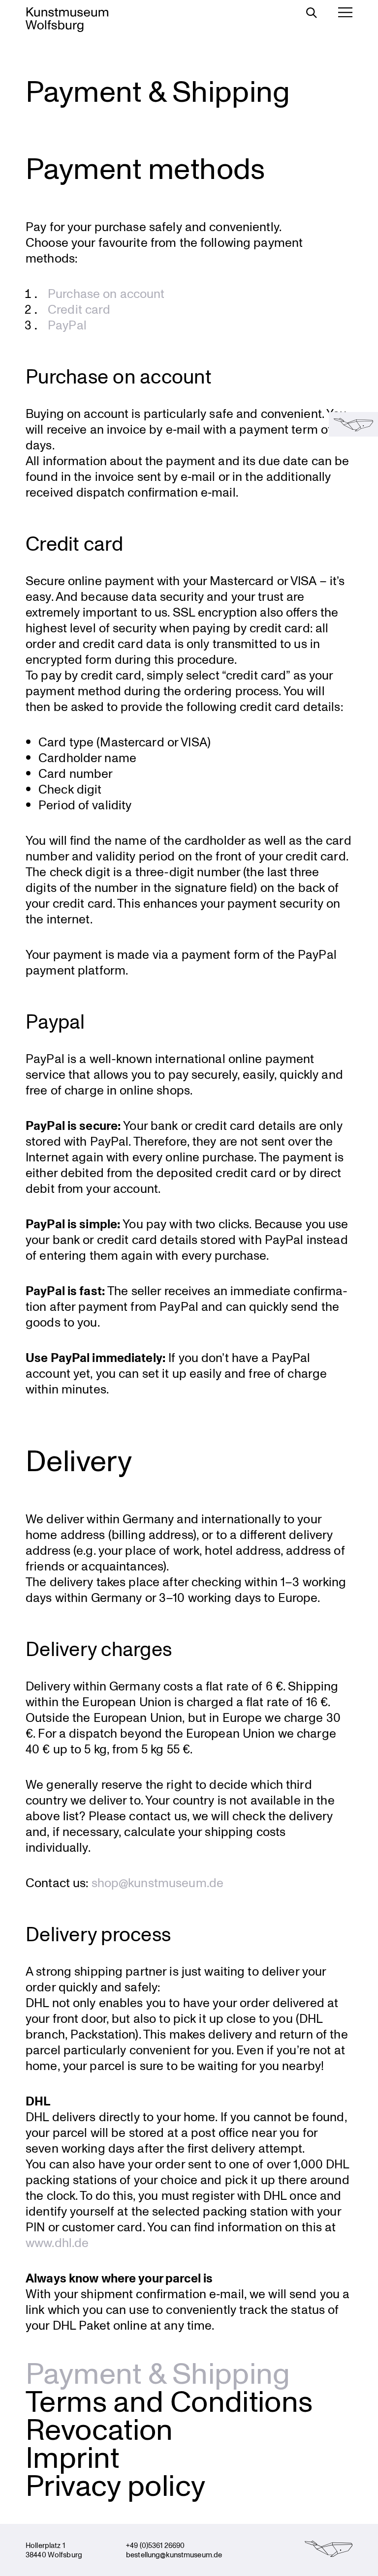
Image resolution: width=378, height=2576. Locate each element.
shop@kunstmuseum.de (157, 1882)
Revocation (99, 2428)
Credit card (79, 309)
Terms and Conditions (169, 2400)
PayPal (67, 325)
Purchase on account (106, 293)
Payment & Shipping (158, 2372)
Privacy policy (115, 2484)
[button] (353, 424)
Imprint (73, 2456)
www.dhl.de (57, 2242)
